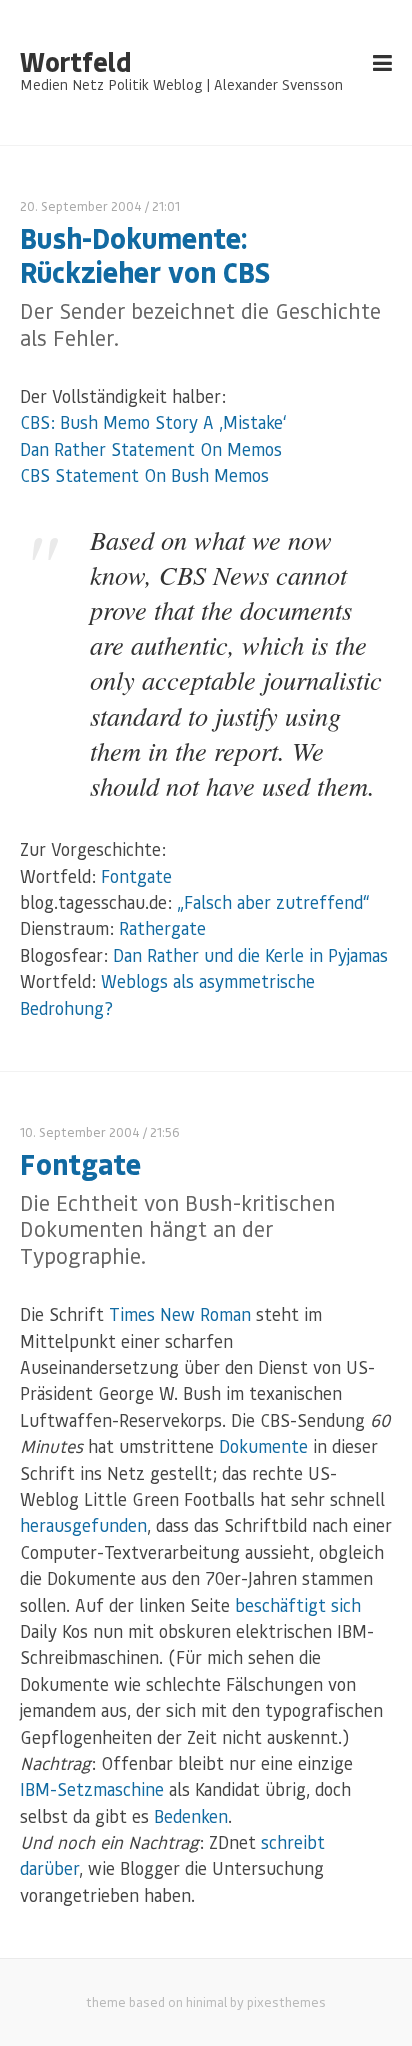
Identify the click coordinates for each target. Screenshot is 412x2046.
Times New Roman (180, 1314)
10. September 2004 (80, 1131)
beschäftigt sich (298, 1605)
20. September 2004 (81, 205)
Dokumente (263, 1446)
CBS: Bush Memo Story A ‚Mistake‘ (153, 422)
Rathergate (162, 928)
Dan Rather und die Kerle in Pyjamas (250, 955)
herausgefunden (83, 1525)
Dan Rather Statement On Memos (151, 449)
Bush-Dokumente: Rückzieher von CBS (145, 254)
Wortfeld (75, 62)
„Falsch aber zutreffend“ (273, 902)
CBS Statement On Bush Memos (144, 475)
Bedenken (191, 1816)
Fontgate (136, 876)
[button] (36, 2010)
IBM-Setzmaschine (92, 1789)
